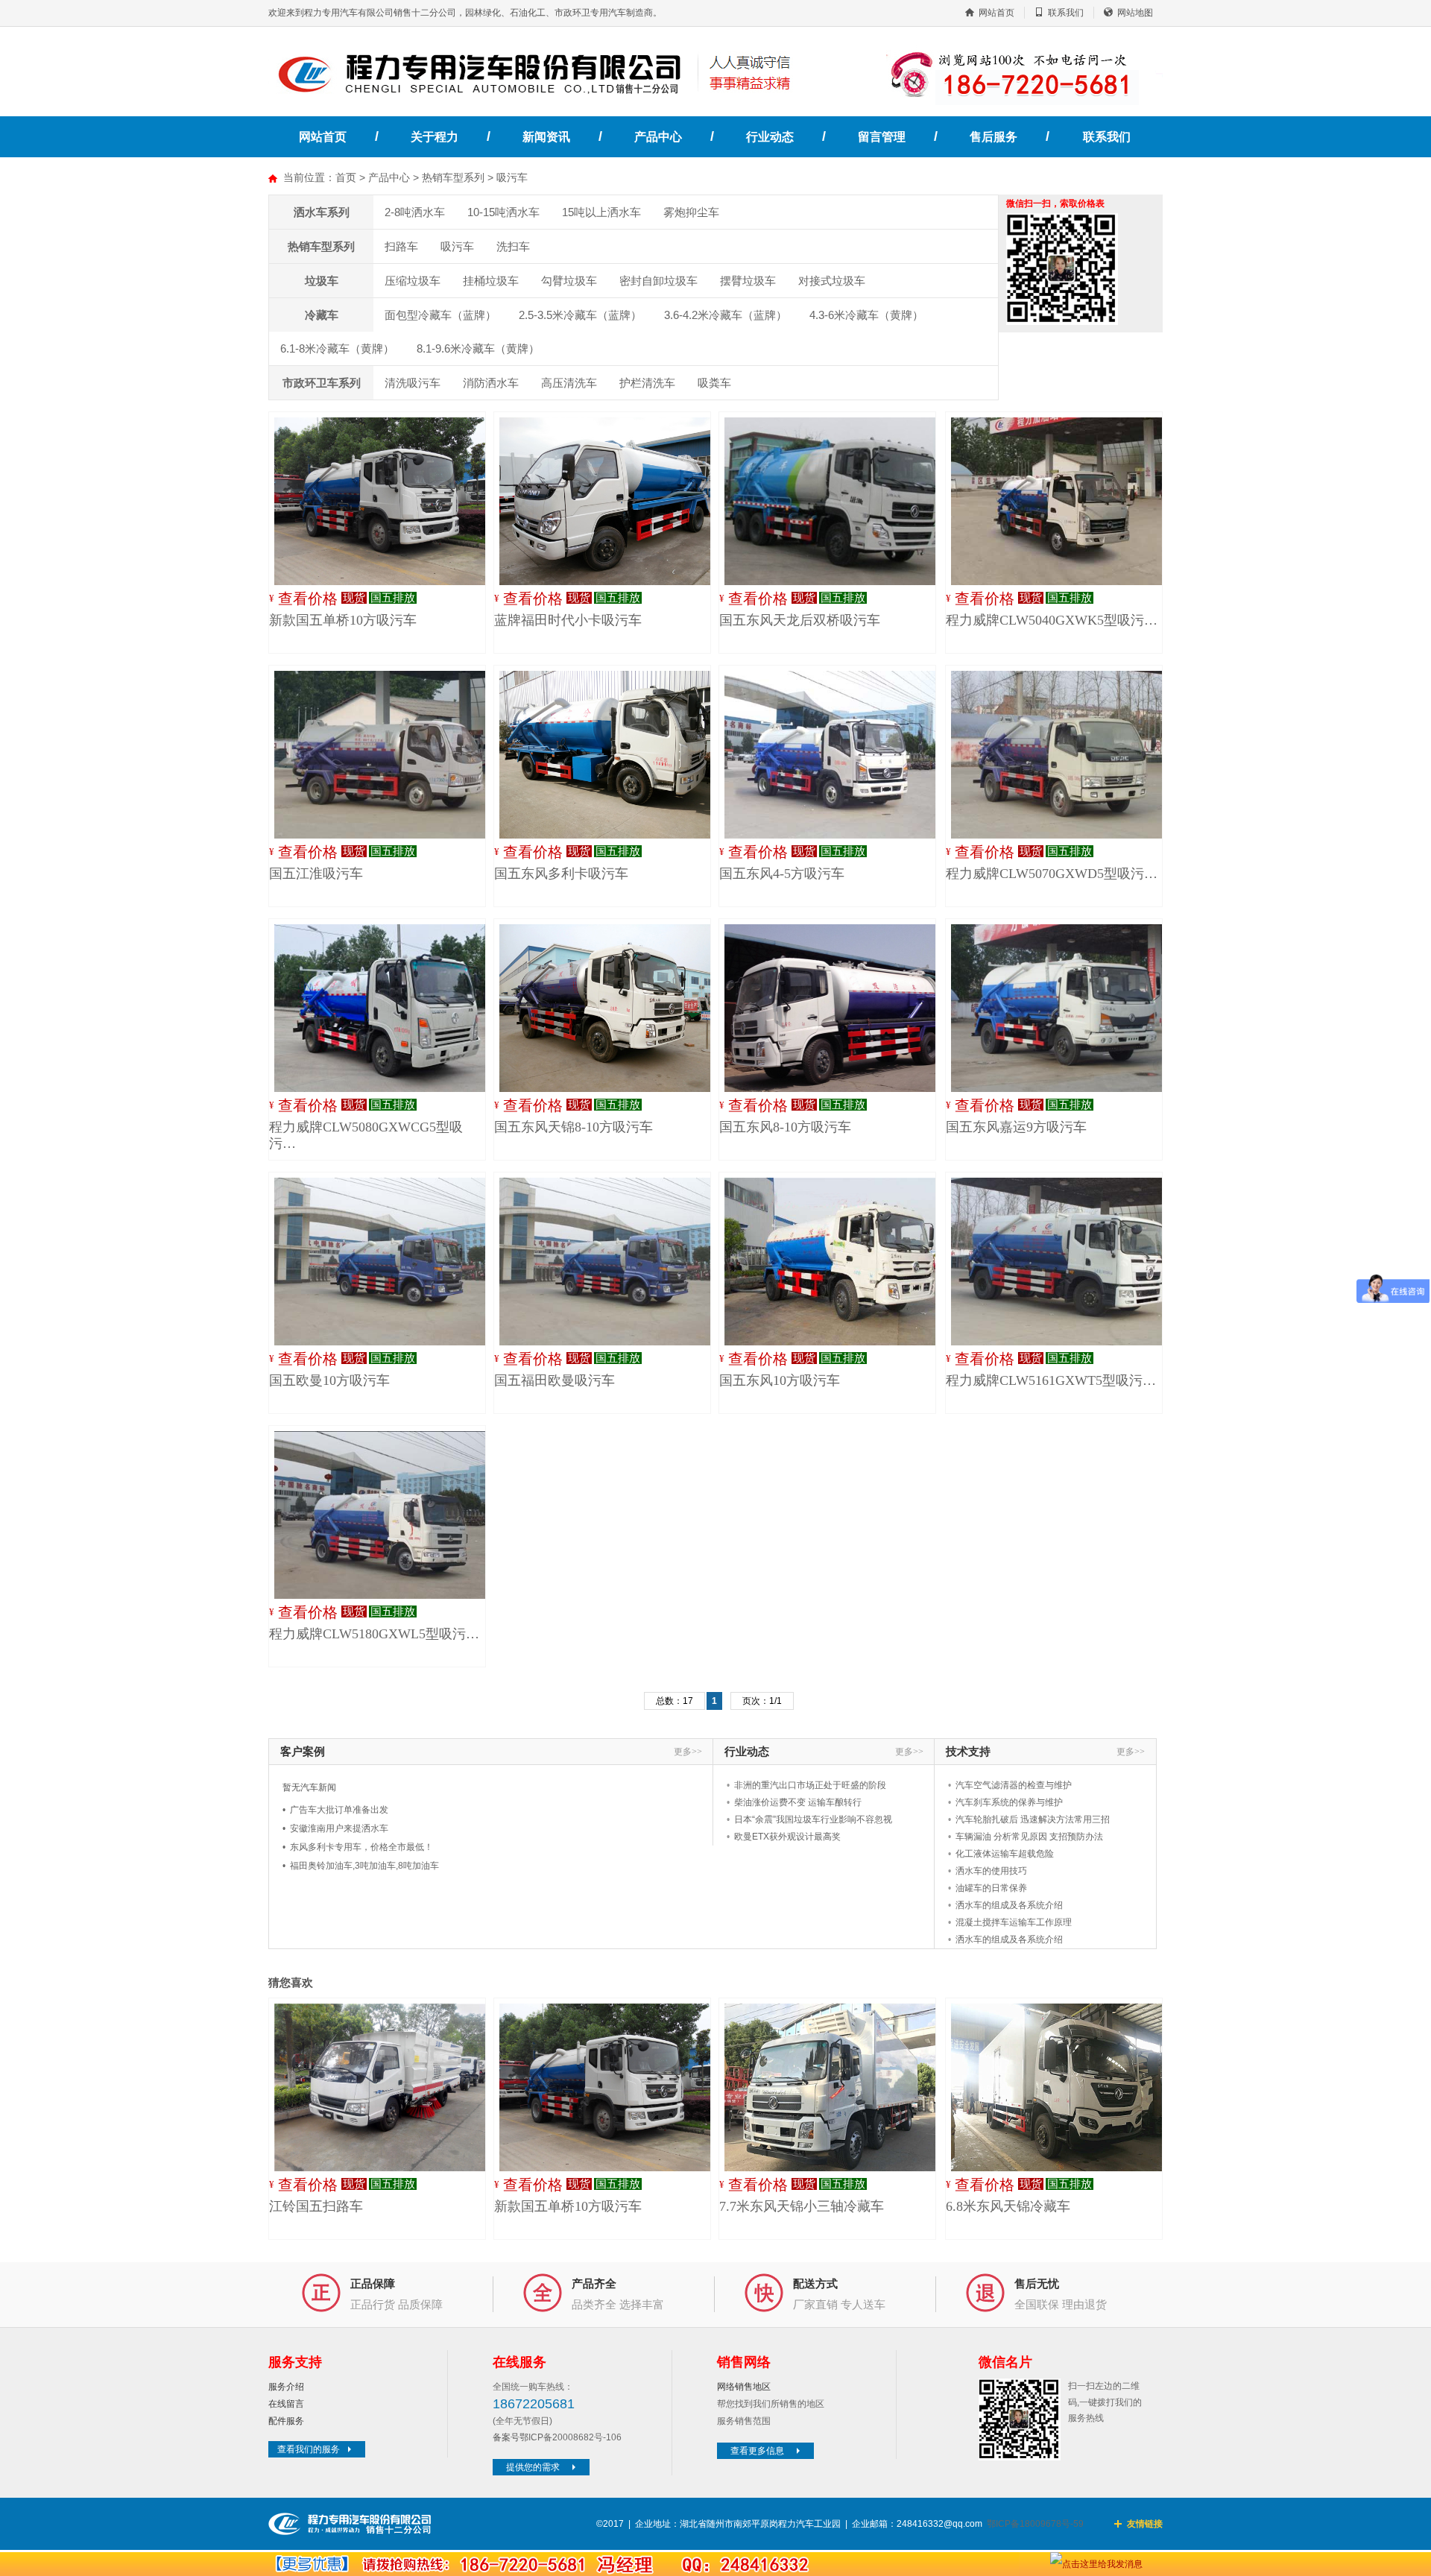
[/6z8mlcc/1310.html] (836, 2087)
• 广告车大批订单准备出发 (335, 1810)
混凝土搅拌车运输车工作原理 (1014, 1922)
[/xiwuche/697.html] (386, 755)
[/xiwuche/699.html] (611, 1262)
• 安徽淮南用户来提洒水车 (335, 1828)
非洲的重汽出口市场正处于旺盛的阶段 (810, 1785)
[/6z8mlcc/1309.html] (1063, 2087)
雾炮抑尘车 (691, 212)
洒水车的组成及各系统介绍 (1009, 1905)
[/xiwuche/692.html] (386, 1262)
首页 (346, 177)
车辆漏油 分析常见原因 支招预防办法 (1029, 1837)
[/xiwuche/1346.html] (1063, 1262)
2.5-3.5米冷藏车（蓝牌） (580, 315)
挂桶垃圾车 (491, 281)
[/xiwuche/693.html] (836, 1262)
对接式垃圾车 (832, 281)
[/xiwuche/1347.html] (386, 1515)
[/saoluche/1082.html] (386, 2087)
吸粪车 (714, 383)
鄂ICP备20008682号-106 (571, 2437)
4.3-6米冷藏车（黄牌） (866, 315)
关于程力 (435, 137)
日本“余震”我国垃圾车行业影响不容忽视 (813, 1819)
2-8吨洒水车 (415, 212)
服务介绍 (286, 2387)
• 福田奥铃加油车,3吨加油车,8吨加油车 (361, 1866)
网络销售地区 (744, 2387)
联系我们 (1066, 13)
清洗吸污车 (413, 383)
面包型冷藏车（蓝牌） (440, 315)
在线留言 (286, 2404)
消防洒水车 (491, 383)
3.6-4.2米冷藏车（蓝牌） (726, 315)
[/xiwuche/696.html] (836, 755)
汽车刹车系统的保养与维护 (1009, 1802)
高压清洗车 (569, 383)
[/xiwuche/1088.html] (386, 501)
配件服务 (286, 2421)
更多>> (688, 1752)
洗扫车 (513, 246)
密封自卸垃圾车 (658, 281)
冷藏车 (322, 315)
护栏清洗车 (647, 383)
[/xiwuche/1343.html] (1063, 755)
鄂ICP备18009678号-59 (1035, 2524)
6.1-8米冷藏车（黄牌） (337, 348)
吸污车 (512, 177)
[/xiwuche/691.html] (836, 501)
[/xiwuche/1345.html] (1063, 501)
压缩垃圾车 (413, 281)
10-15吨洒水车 (503, 212)
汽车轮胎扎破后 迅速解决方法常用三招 (1033, 1819)
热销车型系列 (453, 177)
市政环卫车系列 (322, 383)
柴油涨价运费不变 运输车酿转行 (798, 1802)
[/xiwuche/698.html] (611, 1008)
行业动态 (770, 137)
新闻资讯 (546, 137)
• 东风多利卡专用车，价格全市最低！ (358, 1847)
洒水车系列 (322, 212)
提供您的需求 (533, 2467)
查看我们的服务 (309, 2449)
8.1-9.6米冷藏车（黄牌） (478, 348)
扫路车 (401, 246)
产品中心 (658, 137)
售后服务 (994, 137)
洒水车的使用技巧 (991, 1871)
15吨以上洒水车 (601, 212)
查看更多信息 (757, 2451)
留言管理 (882, 137)
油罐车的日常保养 (991, 1888)
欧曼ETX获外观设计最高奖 (787, 1837)
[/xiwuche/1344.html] (386, 1008)
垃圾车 (322, 281)
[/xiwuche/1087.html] (611, 501)
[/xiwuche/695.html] (836, 1008)
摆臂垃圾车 (748, 281)
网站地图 (1135, 13)
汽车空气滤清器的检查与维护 (1014, 1785)
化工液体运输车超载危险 (1005, 1854)
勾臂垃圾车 (569, 281)
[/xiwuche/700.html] (611, 755)
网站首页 (996, 13)
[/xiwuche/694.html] (1063, 1008)
